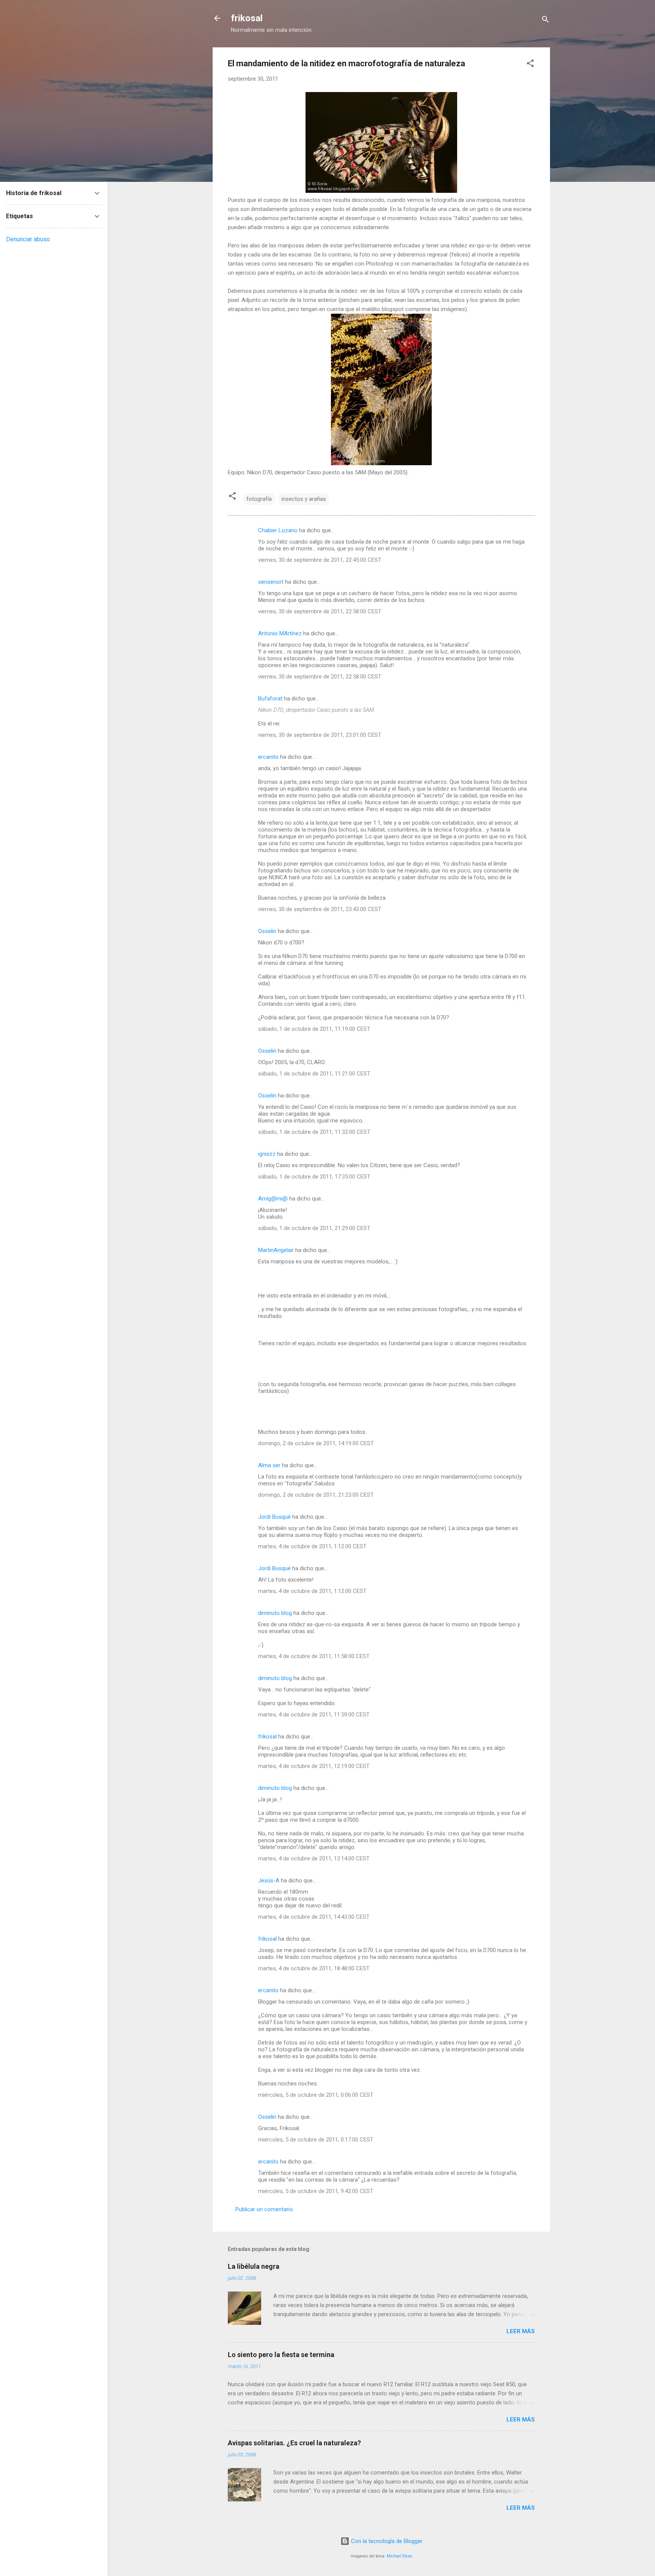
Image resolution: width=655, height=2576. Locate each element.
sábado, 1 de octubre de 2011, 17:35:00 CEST (314, 1177)
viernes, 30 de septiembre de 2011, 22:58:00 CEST (320, 611)
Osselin (267, 931)
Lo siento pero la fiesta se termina (281, 2355)
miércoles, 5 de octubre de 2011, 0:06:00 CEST (316, 2095)
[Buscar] (545, 21)
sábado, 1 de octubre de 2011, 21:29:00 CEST (314, 1228)
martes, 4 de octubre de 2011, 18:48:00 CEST (314, 1968)
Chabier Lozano (278, 530)
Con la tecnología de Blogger (386, 2541)
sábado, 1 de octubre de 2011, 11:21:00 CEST (314, 1074)
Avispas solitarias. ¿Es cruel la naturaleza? (294, 2443)
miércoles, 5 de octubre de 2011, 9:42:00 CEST (316, 2191)
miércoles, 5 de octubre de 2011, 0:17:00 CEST (316, 2140)
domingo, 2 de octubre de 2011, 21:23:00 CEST (316, 1495)
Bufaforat (270, 699)
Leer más (521, 2331)
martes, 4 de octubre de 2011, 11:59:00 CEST (314, 1715)
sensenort (271, 582)
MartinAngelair (276, 1250)
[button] (530, 65)
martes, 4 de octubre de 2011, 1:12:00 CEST (312, 1546)
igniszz (267, 1154)
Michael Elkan (400, 2556)
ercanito (268, 757)
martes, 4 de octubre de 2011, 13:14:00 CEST (314, 1859)
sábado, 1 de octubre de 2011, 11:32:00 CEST (314, 1132)
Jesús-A (269, 1880)
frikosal (247, 18)
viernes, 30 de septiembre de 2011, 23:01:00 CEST (320, 735)
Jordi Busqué (274, 1517)
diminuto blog (275, 1613)
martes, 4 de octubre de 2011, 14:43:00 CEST (314, 1917)
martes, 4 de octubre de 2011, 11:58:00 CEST (314, 1656)
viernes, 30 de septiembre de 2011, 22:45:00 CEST (320, 560)
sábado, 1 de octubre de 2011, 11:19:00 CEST (314, 1029)
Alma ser (269, 1465)
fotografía (259, 499)
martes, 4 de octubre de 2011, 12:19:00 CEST (314, 1766)
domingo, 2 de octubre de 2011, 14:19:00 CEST (316, 1443)
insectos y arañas (304, 499)
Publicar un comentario (264, 2209)
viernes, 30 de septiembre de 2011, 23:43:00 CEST (320, 909)
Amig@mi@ (273, 1199)
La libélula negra (254, 2266)
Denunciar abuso (28, 239)
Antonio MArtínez (280, 633)
